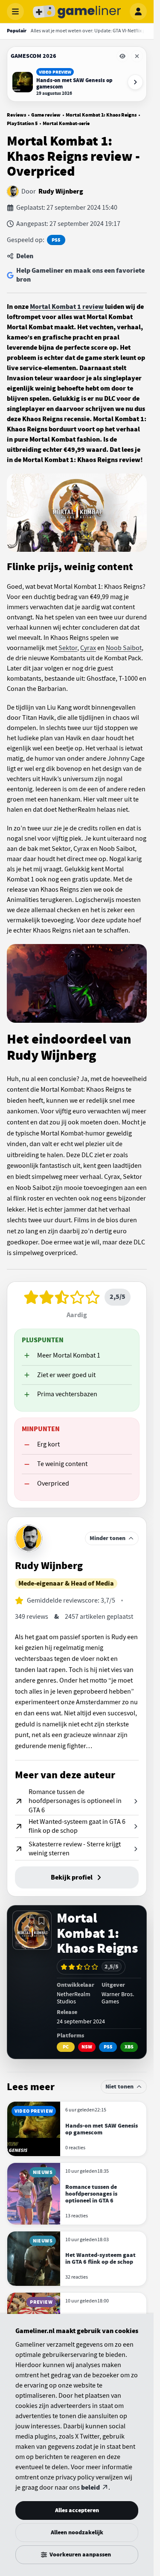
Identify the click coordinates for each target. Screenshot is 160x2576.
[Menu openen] (15, 11)
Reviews (16, 115)
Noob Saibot (124, 648)
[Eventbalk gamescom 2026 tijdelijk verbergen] (122, 56)
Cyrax (88, 648)
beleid (90, 2488)
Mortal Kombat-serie (66, 123)
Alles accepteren (77, 2510)
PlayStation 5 (22, 123)
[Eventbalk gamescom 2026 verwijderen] (137, 56)
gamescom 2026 (33, 56)
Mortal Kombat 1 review (67, 307)
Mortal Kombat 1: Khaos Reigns (101, 115)
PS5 (56, 240)
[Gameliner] (77, 11)
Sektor (68, 648)
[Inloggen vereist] (41, 1921)
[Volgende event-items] (135, 82)
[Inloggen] (138, 11)
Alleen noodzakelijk (77, 2532)
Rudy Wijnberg (61, 191)
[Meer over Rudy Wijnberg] (29, 1538)
